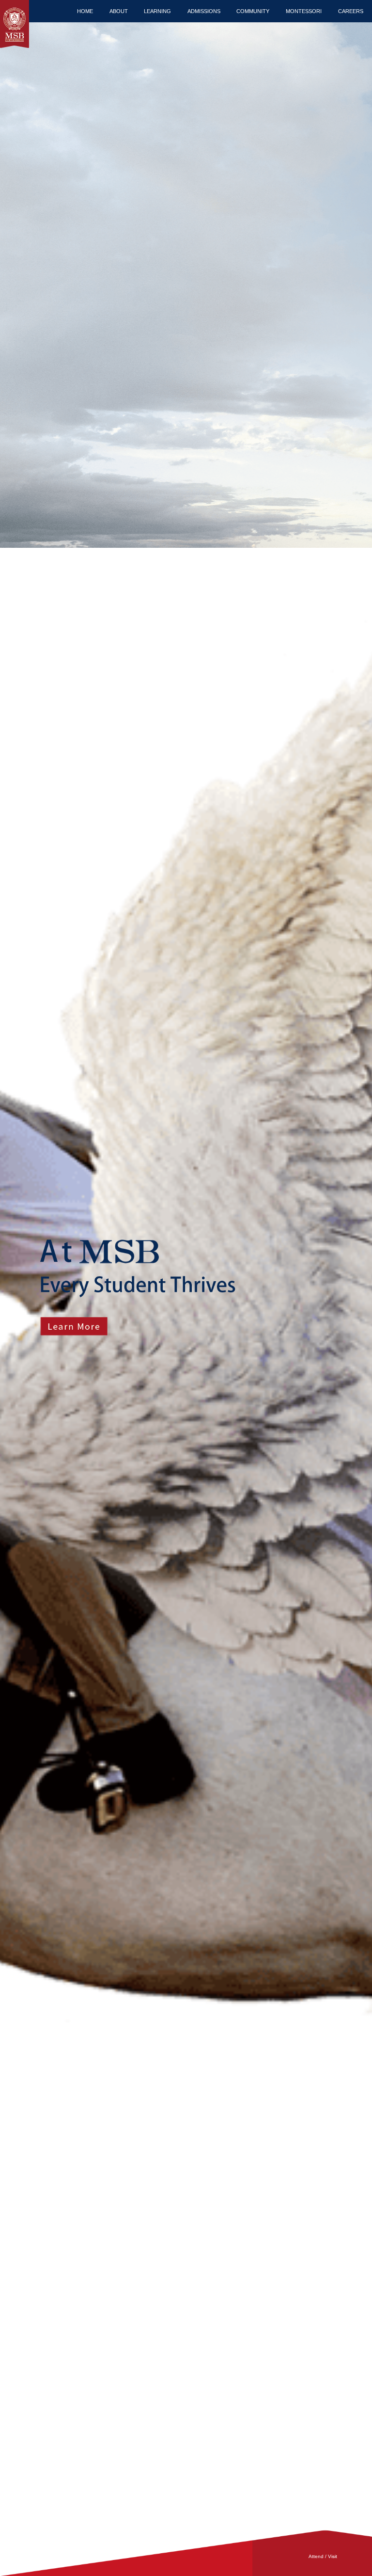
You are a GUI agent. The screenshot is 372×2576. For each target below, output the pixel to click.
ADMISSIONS (204, 11)
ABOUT (119, 11)
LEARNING (157, 11)
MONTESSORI (304, 11)
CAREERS (351, 11)
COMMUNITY (253, 11)
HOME (85, 11)
